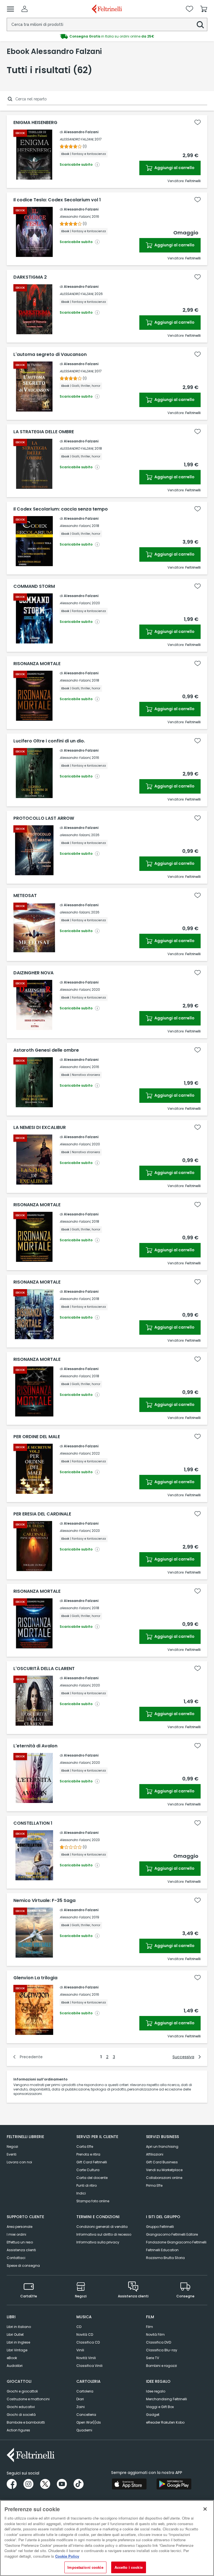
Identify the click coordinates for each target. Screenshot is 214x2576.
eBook (12, 2358)
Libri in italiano (19, 2327)
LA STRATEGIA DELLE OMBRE (44, 432)
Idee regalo (156, 2391)
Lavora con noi (19, 2162)
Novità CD (85, 2334)
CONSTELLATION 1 (33, 1823)
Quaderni (84, 2430)
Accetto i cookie (129, 2567)
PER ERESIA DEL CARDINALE (42, 1514)
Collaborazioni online (164, 2178)
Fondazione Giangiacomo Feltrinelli (176, 2242)
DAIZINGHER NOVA (33, 973)
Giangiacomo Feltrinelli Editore (172, 2234)
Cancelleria (86, 2415)
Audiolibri (15, 2366)
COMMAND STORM (34, 586)
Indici (81, 2193)
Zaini (81, 2407)
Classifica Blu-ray (162, 2350)
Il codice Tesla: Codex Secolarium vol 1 (57, 200)
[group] (107, 36)
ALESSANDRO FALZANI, (77, 139)
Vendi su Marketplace (164, 2170)
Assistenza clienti (21, 2250)
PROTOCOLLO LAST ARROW (44, 818)
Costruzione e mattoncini (28, 2399)
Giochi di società (21, 2415)
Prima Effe (154, 2185)
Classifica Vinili (89, 2366)
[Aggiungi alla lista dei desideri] (198, 122)
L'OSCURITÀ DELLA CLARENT (44, 1669)
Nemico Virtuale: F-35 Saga (44, 1901)
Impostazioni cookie (85, 2567)
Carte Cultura (88, 2170)
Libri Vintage (17, 2350)
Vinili (80, 2350)
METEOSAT (25, 896)
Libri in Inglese (18, 2342)
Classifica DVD (159, 2342)
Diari (80, 2399)
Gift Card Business (162, 2162)
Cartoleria (85, 2391)
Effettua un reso (20, 2242)
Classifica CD (88, 2342)
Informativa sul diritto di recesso (104, 2234)
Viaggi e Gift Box (160, 2407)
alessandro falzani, (75, 835)
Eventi (12, 2154)
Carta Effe (85, 2147)
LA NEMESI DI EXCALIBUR (40, 1128)
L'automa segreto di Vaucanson (50, 355)
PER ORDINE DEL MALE (37, 1437)
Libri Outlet (15, 2334)
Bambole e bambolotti (26, 2422)
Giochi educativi (21, 2407)
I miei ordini (16, 2234)
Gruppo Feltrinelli (160, 2227)
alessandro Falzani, (75, 1608)
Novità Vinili (86, 2358)
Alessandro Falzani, (75, 216)
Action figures (18, 2430)
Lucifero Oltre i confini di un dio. (49, 741)
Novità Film (155, 2334)
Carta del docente (92, 2178)
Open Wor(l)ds (89, 2422)
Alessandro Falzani (81, 132)
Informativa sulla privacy (98, 2242)
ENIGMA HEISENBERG (35, 123)
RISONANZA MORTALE (37, 664)
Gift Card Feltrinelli (92, 2162)
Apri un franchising (162, 2147)
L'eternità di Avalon (35, 1746)
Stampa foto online (93, 2201)
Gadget (153, 2415)
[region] (107, 2538)
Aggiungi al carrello (174, 168)
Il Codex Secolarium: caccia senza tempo (61, 509)
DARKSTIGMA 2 (30, 277)
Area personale (20, 2227)
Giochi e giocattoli (22, 2391)
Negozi (12, 2147)
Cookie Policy (67, 2556)
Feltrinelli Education (162, 2250)
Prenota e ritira (88, 2154)
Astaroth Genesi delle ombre (46, 1050)
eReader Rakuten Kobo (165, 2422)
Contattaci (16, 2258)
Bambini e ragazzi (161, 2366)
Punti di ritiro (87, 2185)
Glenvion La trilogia (35, 1978)
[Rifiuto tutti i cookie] (205, 2509)
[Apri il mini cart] (204, 9)
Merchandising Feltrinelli (166, 2399)
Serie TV (153, 2358)
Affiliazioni (155, 2154)
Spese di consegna (23, 2266)
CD (79, 2327)
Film (149, 2327)
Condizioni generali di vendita (102, 2227)
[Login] (25, 9)
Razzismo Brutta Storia (165, 2258)
